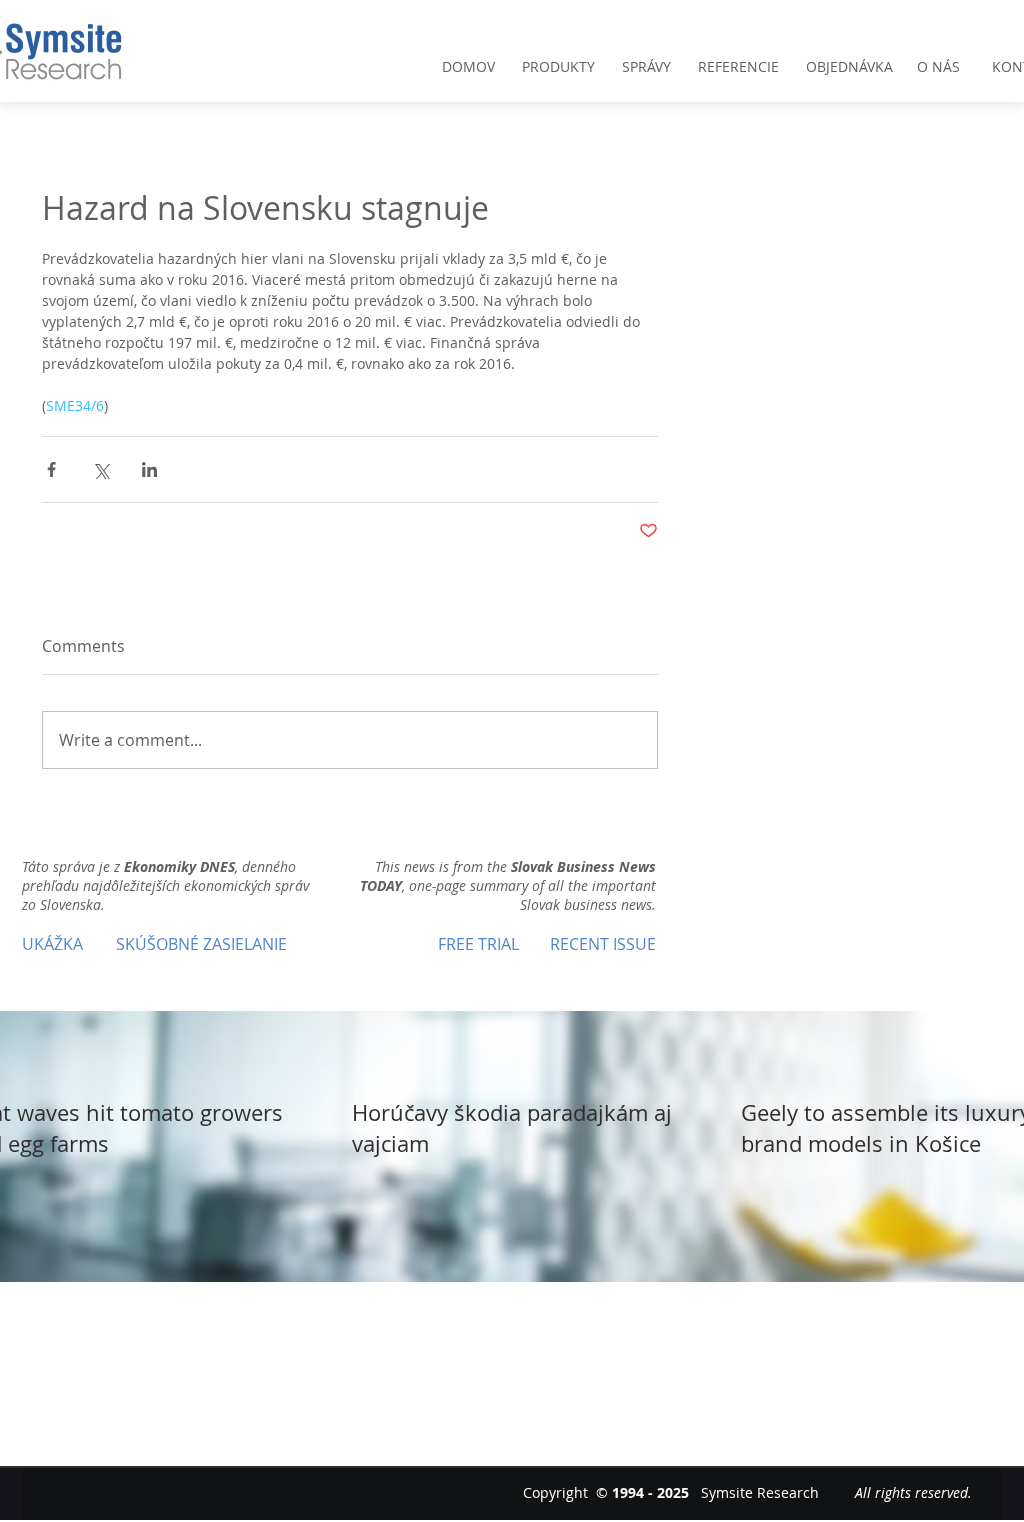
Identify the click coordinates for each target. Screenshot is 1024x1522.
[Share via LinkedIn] (149, 469)
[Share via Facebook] (51, 469)
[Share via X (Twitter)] (100, 469)
